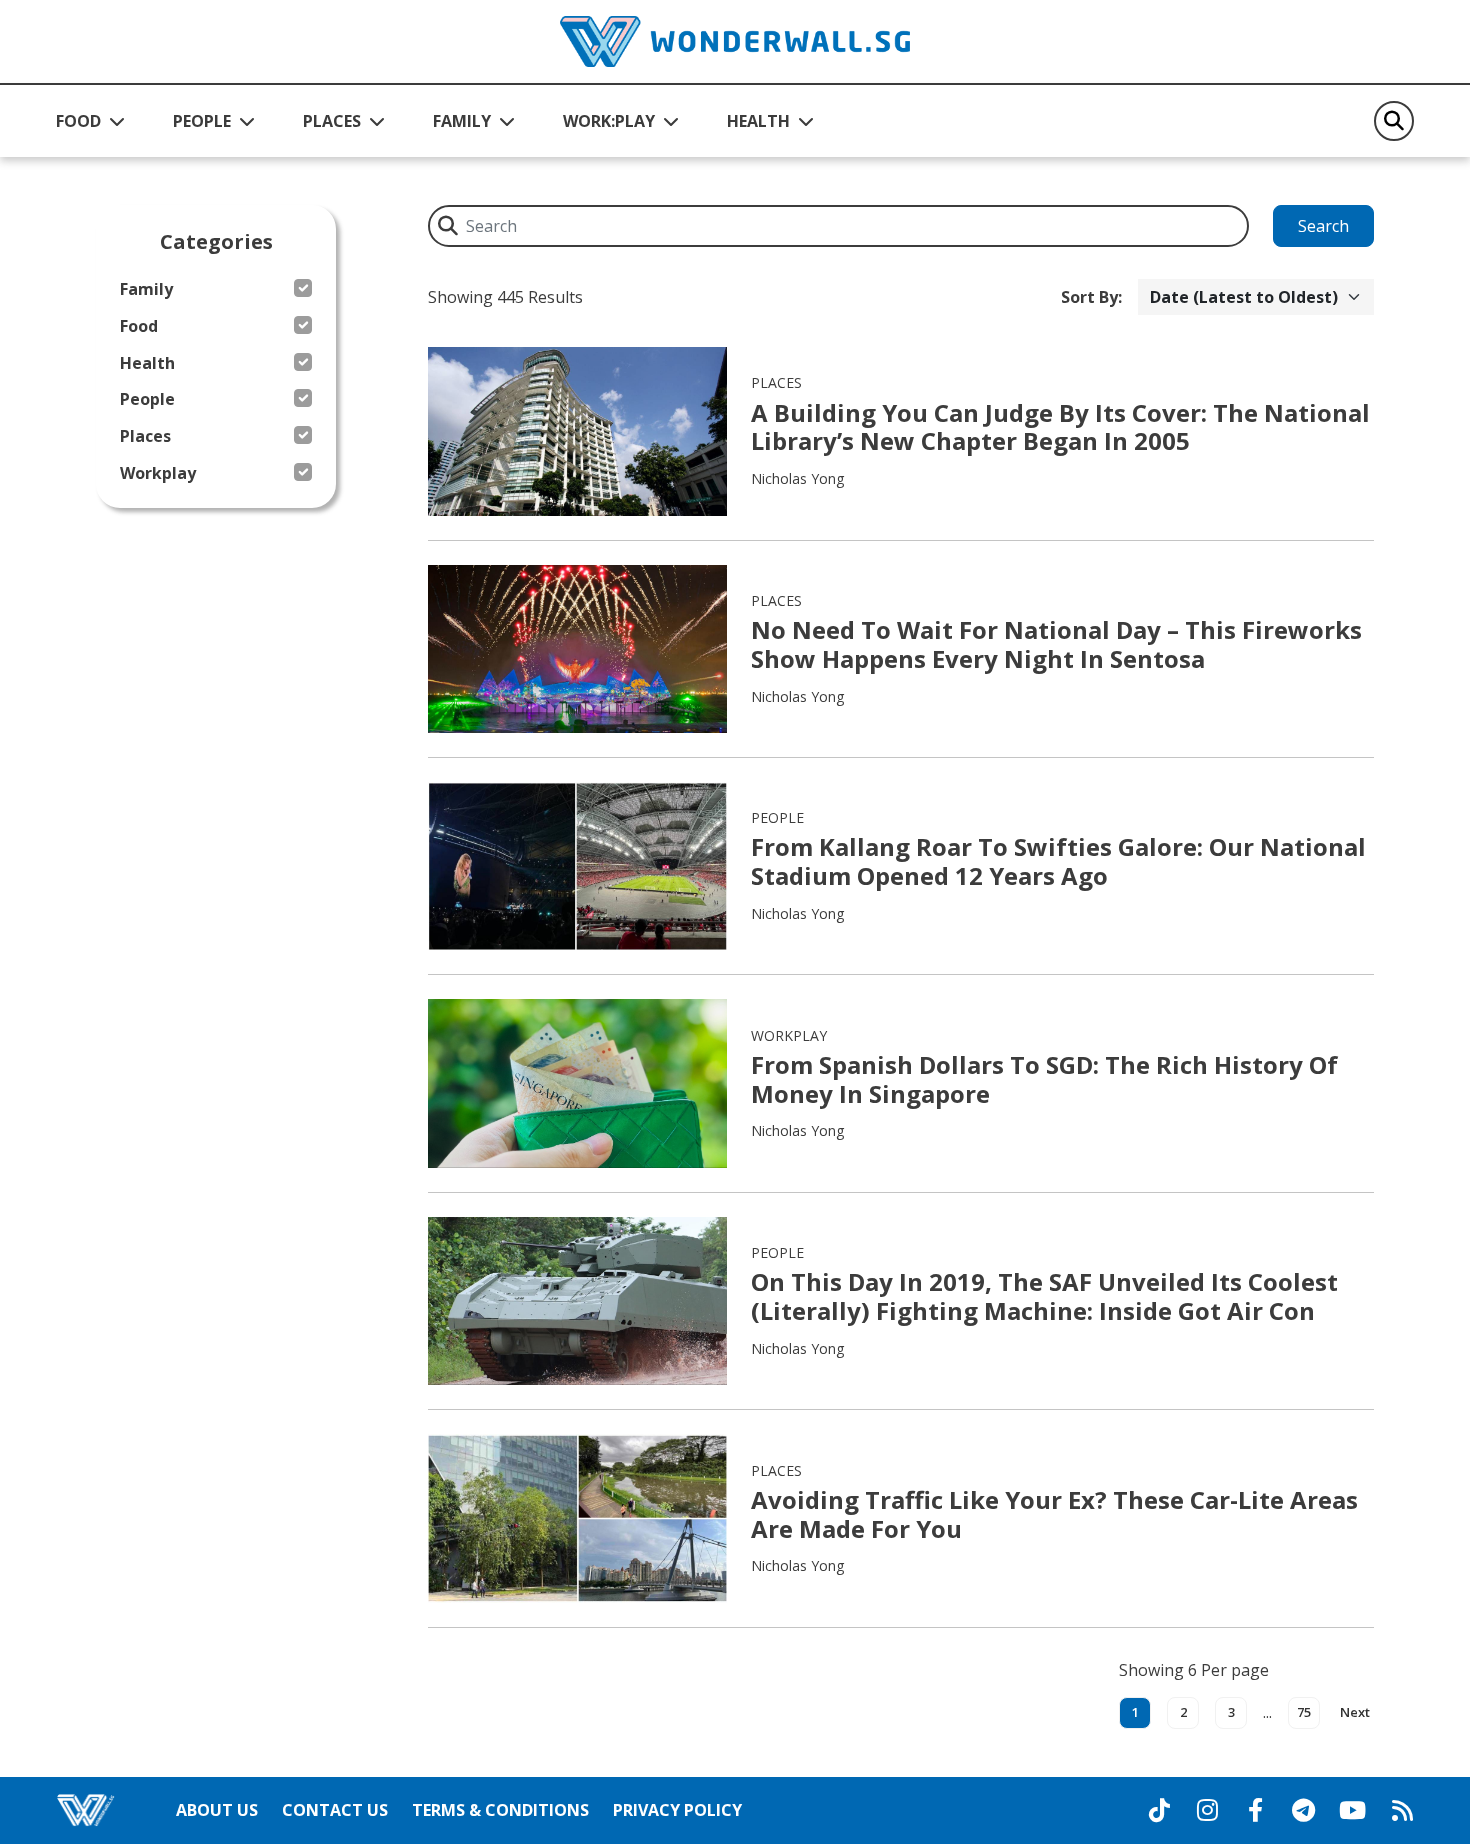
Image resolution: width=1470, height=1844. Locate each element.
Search (1323, 226)
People (147, 399)
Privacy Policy (677, 1810)
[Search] (1394, 121)
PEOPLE (202, 121)
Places (145, 436)
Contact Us (335, 1810)
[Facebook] (1255, 1810)
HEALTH (758, 121)
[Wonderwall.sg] (735, 41)
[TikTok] (1159, 1810)
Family (146, 289)
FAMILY (462, 121)
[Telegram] (1303, 1810)
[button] (90, 121)
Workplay (158, 473)
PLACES (332, 121)
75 (1304, 1712)
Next (1355, 1712)
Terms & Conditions (500, 1810)
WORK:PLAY (609, 121)
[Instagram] (1207, 1810)
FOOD (78, 121)
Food (139, 326)
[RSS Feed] (1402, 1810)
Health (147, 363)
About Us (217, 1810)
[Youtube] (1352, 1810)
